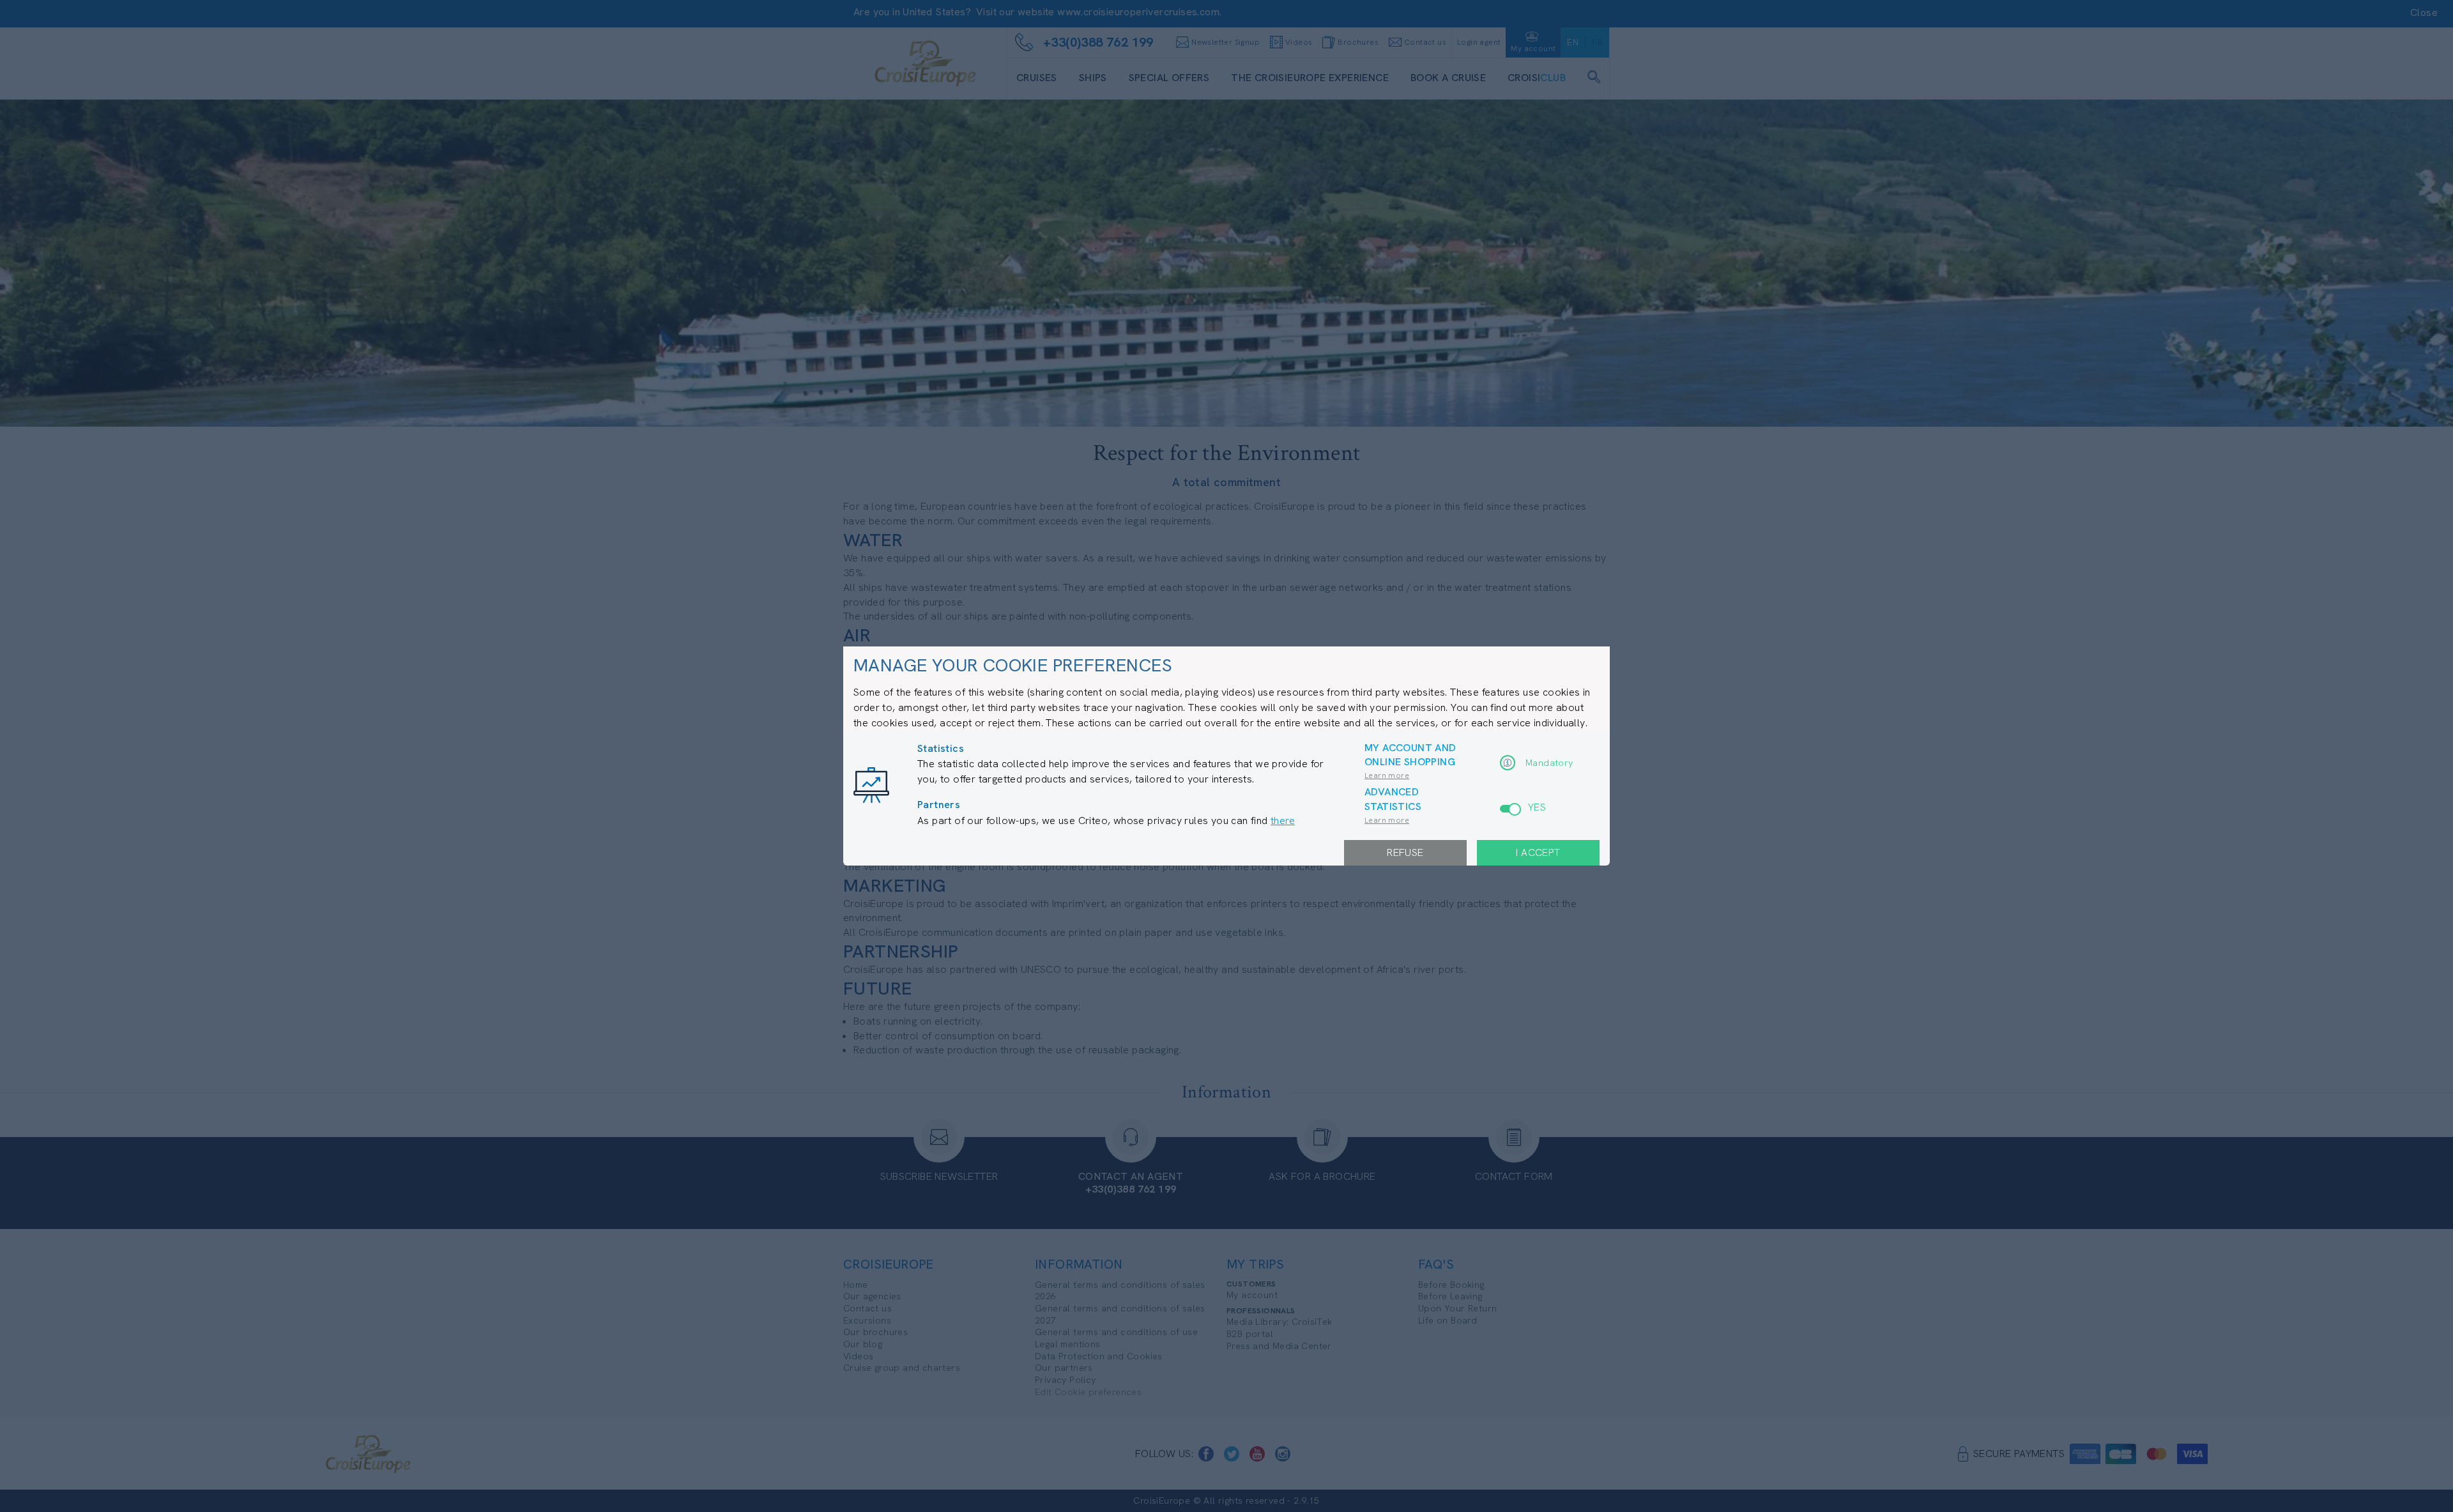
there (1283, 821)
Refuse (1405, 852)
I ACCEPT (1538, 852)
